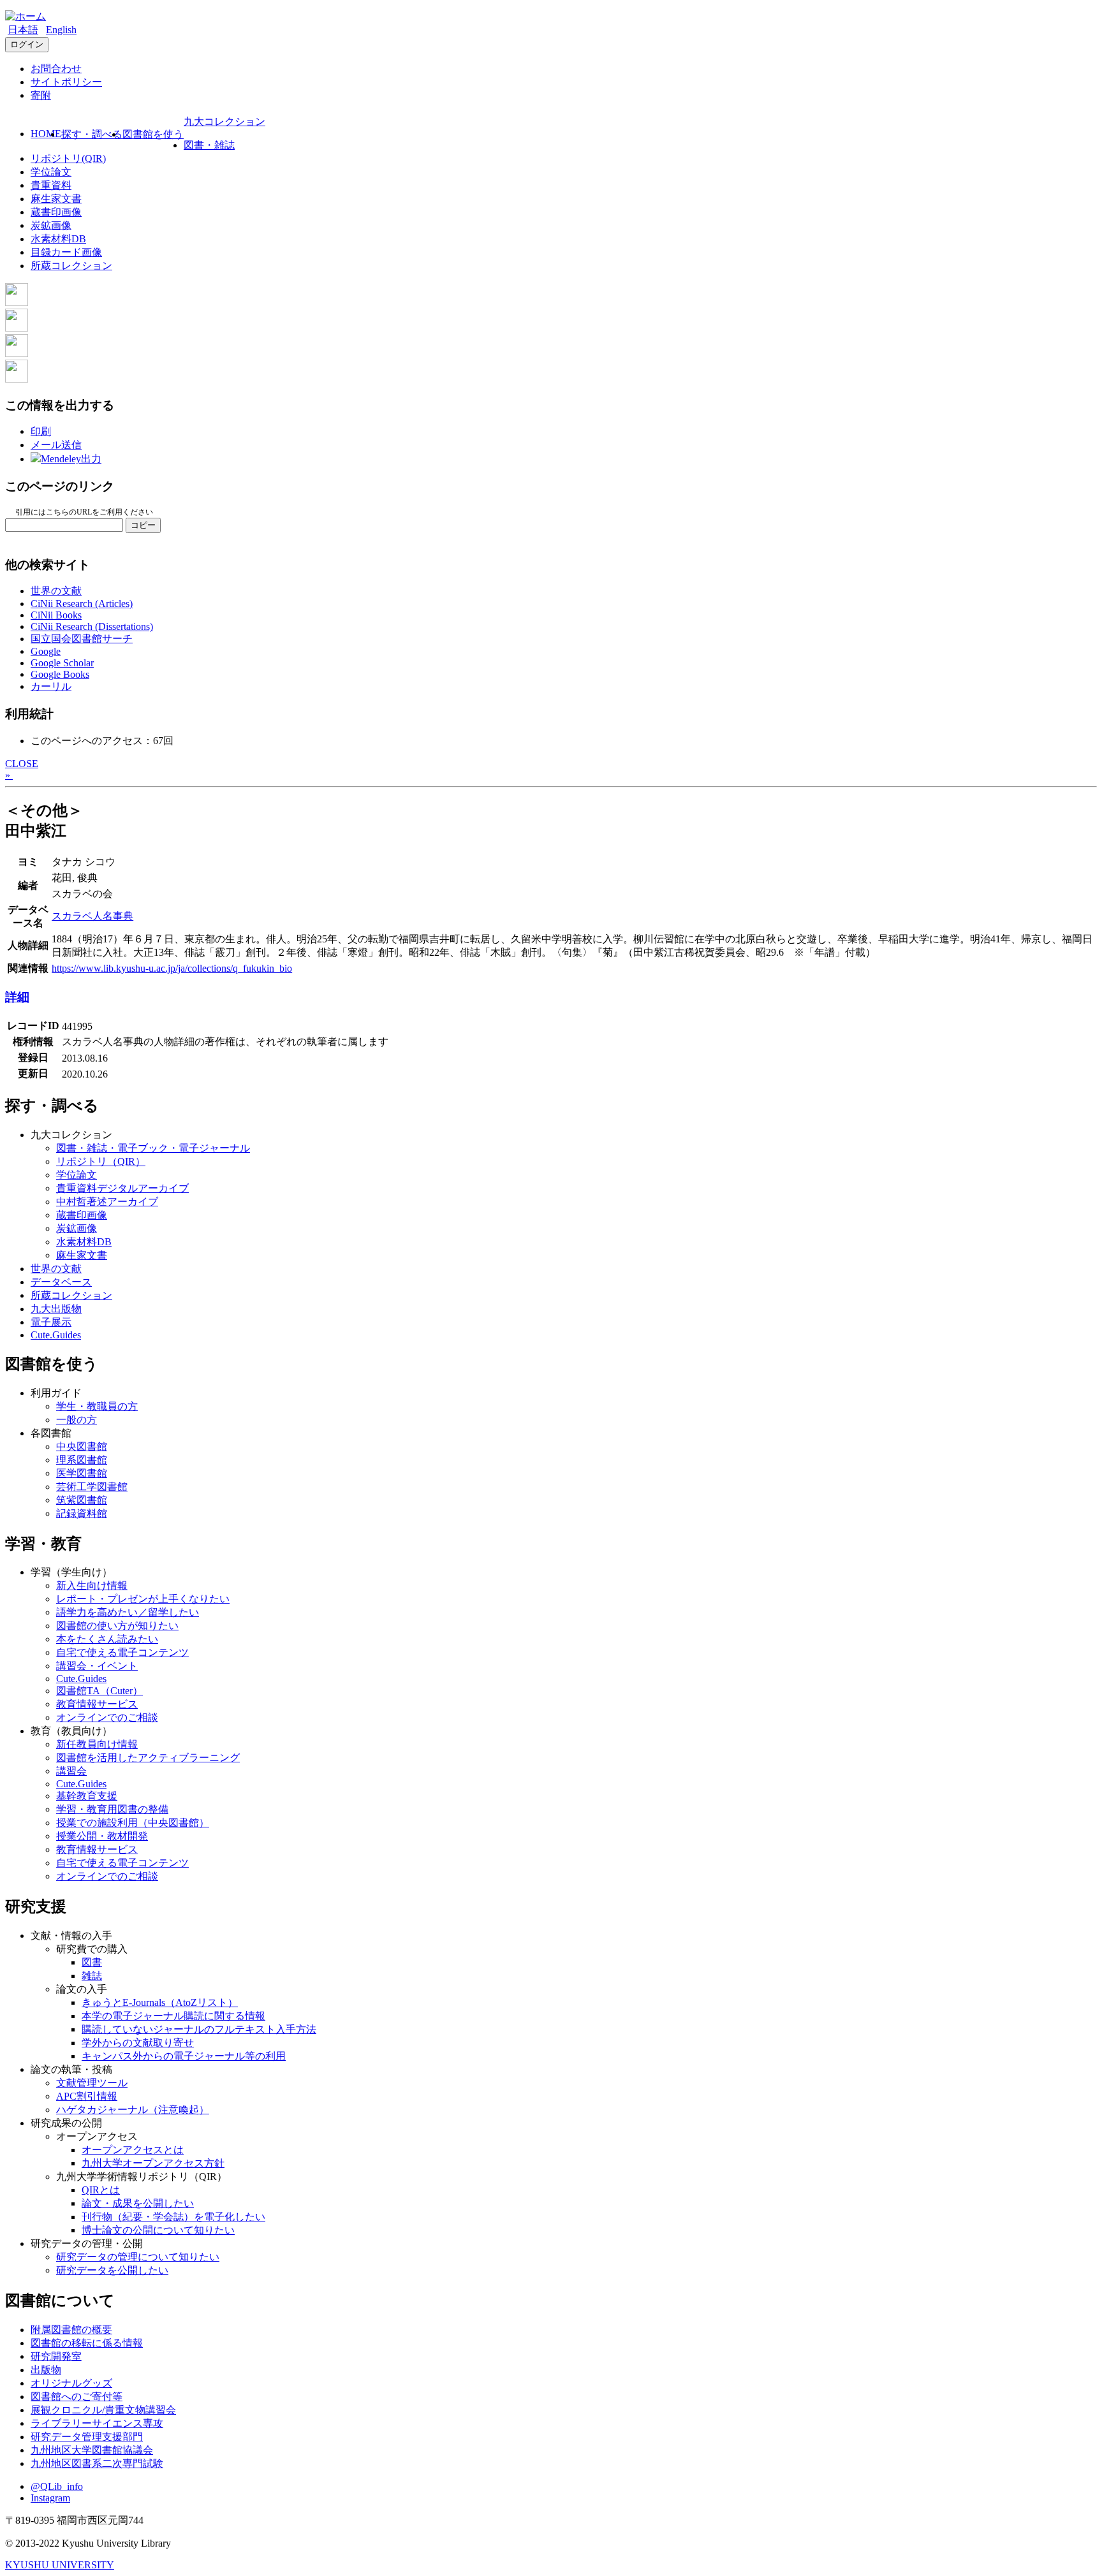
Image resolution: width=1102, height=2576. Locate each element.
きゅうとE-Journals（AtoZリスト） (160, 2002)
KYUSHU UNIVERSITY (60, 2565)
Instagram (50, 2498)
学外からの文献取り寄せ (138, 2043)
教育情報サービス (97, 1704)
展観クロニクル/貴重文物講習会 (103, 2410)
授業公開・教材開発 (102, 1836)
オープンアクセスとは (133, 2150)
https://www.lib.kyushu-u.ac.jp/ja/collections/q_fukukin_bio (172, 968)
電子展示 (51, 1322)
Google (46, 651)
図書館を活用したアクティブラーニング (148, 1758)
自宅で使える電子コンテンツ (122, 1652)
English (61, 30)
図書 (92, 1962)
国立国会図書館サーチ (82, 639)
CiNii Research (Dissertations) (92, 626)
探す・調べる (92, 134)
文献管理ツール (92, 2083)
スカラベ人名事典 (92, 916)
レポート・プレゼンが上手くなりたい (143, 1599)
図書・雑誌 (209, 145)
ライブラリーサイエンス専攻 (97, 2423)
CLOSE (22, 764)
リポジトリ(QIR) (68, 158)
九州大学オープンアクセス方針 (153, 2163)
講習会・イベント (97, 1666)
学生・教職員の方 (97, 1406)
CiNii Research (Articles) (82, 604)
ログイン (27, 44)
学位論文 (51, 172)
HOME (46, 134)
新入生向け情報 (92, 1585)
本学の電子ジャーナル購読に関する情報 (173, 2016)
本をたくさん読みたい (107, 1639)
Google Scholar (62, 663)
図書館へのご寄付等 (77, 2397)
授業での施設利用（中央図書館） (133, 1823)
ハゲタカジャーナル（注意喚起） (133, 2110)
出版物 (46, 2370)
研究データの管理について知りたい (138, 2257)
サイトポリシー (66, 82)
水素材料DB (58, 239)
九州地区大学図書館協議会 (92, 2450)
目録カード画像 (66, 252)
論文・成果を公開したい (138, 2203)
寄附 (41, 95)
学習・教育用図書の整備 (112, 1809)
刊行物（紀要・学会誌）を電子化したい (173, 2217)
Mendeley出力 (71, 459)
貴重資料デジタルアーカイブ (122, 1188)
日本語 (23, 30)
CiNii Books (56, 615)
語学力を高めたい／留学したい (128, 1612)
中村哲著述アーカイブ (107, 1202)
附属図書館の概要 (71, 2330)
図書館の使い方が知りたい (117, 1626)
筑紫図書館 (82, 1500)
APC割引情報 (87, 2096)
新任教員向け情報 (97, 1744)
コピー (143, 525)
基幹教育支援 (87, 1796)
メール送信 (56, 445)
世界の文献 (56, 591)
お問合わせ (56, 69)
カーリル (51, 686)
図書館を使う (153, 134)
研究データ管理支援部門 (87, 2437)
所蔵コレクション (71, 266)
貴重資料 (51, 185)
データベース (61, 1282)
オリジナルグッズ (71, 2383)
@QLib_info (57, 2486)
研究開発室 (56, 2356)
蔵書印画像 (56, 212)
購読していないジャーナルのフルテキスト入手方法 (199, 2029)
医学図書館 (82, 1473)
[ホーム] (26, 16)
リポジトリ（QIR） (101, 1161)
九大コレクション (224, 121)
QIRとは (101, 2190)
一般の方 (77, 1420)
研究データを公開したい (112, 2270)
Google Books (60, 674)
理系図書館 (82, 1460)
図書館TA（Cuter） (99, 1691)
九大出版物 (56, 1309)
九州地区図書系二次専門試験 (97, 2463)
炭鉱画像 (51, 225)
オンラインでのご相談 (107, 1717)
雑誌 (92, 1976)
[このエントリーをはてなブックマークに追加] (17, 354)
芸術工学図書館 (92, 1487)
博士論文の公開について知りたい (158, 2230)
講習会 (71, 1771)
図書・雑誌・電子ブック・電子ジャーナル (153, 1148)
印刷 (41, 431)
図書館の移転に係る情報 (87, 2343)
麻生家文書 (56, 199)
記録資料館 (82, 1513)
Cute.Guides (56, 1335)
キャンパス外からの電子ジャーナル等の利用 (184, 2056)
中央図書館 (82, 1446)
